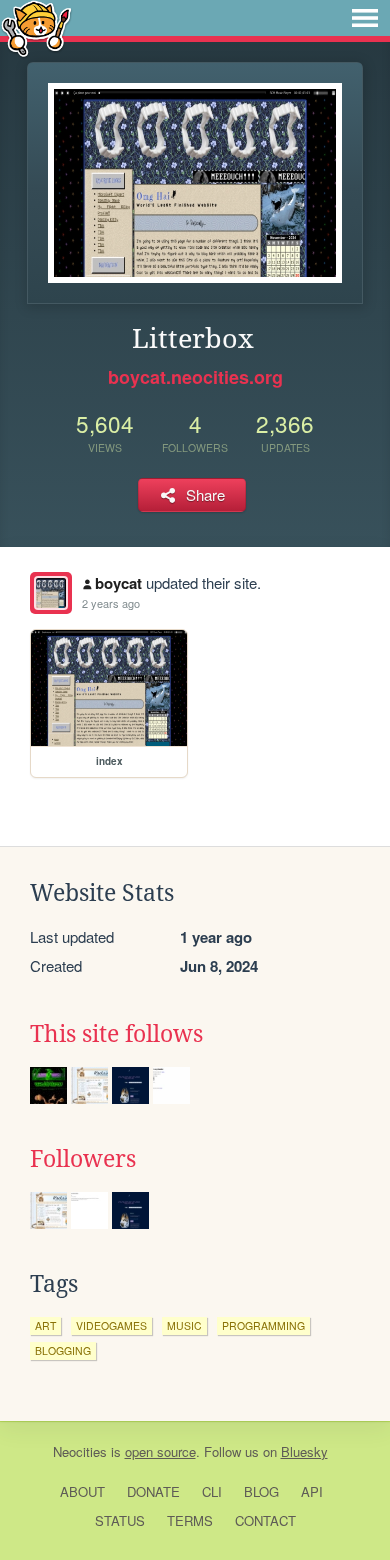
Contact (265, 1520)
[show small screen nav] (365, 18)
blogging (63, 1350)
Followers (83, 1159)
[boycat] (51, 593)
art (45, 1325)
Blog (261, 1491)
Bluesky (304, 1451)
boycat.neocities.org (195, 377)
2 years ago (111, 603)
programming (263, 1325)
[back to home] (36, 27)
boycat (118, 583)
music (184, 1325)
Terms (190, 1520)
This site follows (116, 1034)
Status (120, 1520)
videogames (111, 1325)
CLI (212, 1491)
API (312, 1491)
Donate (153, 1491)
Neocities (80, 1451)
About (82, 1491)
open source (160, 1451)
